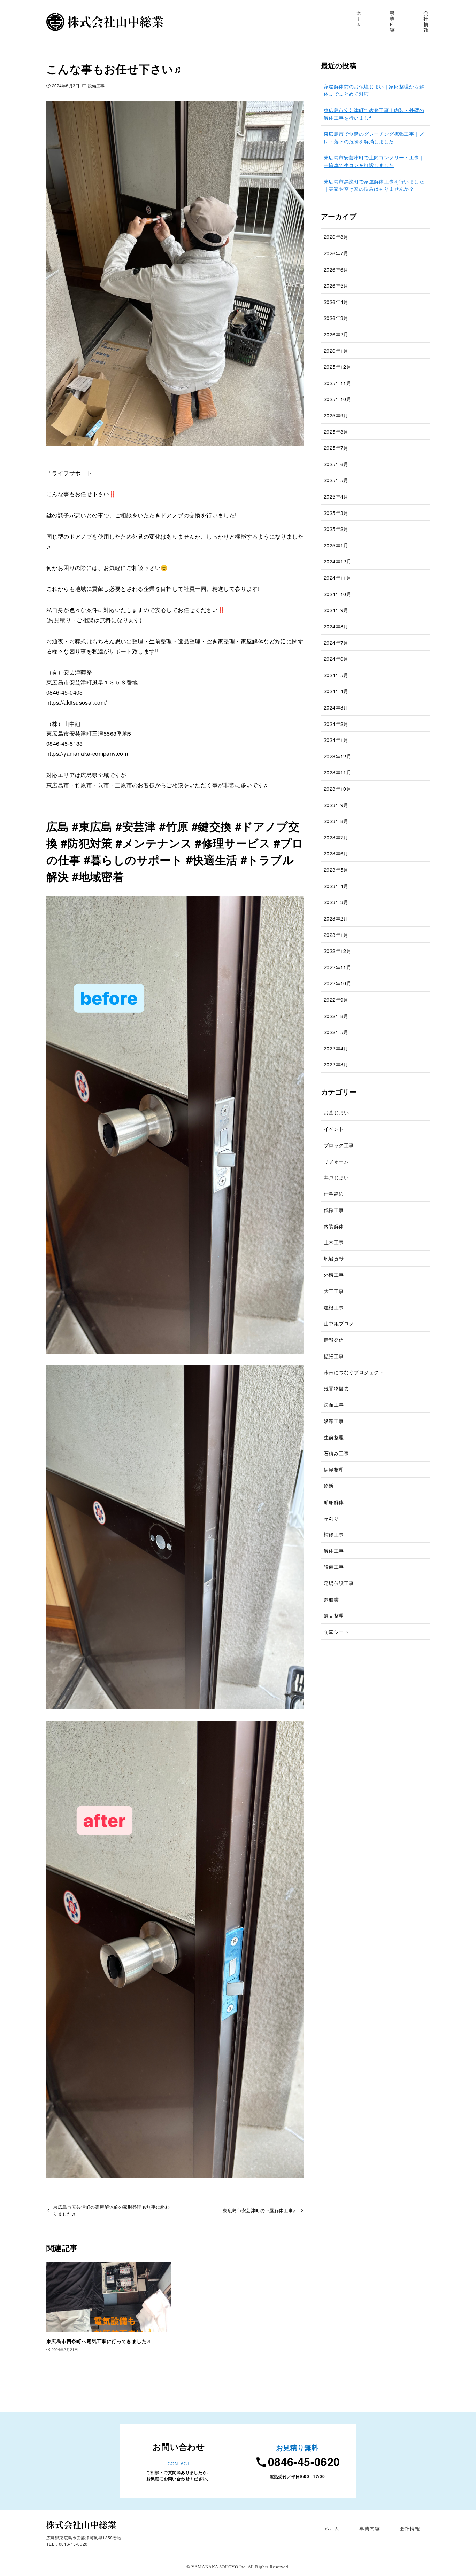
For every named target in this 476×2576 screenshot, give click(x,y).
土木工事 (334, 1242)
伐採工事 (334, 1210)
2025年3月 (336, 513)
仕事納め (334, 1193)
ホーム (332, 2528)
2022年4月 (336, 1048)
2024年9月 (336, 610)
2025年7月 (336, 448)
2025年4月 (336, 496)
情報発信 (334, 1340)
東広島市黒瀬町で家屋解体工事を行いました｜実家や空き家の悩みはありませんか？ (374, 185)
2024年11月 (337, 577)
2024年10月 (337, 594)
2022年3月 (336, 1064)
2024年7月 (336, 643)
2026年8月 (336, 237)
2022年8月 (336, 1016)
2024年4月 (336, 691)
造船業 (331, 1599)
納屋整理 (334, 1469)
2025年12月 (337, 366)
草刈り (331, 1518)
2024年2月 (336, 724)
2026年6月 (336, 269)
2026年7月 (336, 253)
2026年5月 (336, 285)
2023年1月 (336, 935)
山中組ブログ (339, 1323)
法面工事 (334, 1404)
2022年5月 (336, 1032)
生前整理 (334, 1437)
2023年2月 (336, 918)
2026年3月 (336, 318)
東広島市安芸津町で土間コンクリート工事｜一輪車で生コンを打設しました (374, 161)
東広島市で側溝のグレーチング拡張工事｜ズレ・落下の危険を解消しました (374, 137)
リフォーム (336, 1161)
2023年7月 (336, 837)
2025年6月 (336, 464)
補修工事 (334, 1534)
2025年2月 (336, 529)
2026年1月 (336, 350)
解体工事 (334, 1551)
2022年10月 (337, 983)
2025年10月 (337, 399)
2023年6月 (336, 853)
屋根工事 (334, 1307)
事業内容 (369, 2528)
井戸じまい (336, 1177)
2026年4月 (336, 302)
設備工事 (96, 85)
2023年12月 (337, 756)
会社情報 (410, 2528)
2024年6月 (336, 659)
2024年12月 (337, 561)
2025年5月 (336, 480)
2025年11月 (337, 383)
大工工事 (334, 1291)
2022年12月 (337, 951)
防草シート (336, 1632)
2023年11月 (337, 772)
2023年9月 (336, 805)
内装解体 (334, 1226)
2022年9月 (336, 999)
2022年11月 (337, 967)
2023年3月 (336, 902)
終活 (329, 1485)
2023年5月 (336, 870)
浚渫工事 (334, 1421)
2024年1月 (336, 740)
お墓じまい (336, 1112)
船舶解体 (334, 1502)
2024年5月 (336, 675)
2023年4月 (336, 886)
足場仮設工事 (339, 1583)
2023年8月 (336, 821)
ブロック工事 (339, 1145)
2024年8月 (336, 626)
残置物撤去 (336, 1388)
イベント (334, 1129)
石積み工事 (336, 1453)
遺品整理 (334, 1615)
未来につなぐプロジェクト (354, 1372)
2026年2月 (336, 334)
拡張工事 (334, 1356)
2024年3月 (336, 707)
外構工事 (334, 1274)
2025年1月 (336, 545)
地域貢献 (334, 1258)
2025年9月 (336, 415)
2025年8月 (336, 432)
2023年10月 (337, 788)
